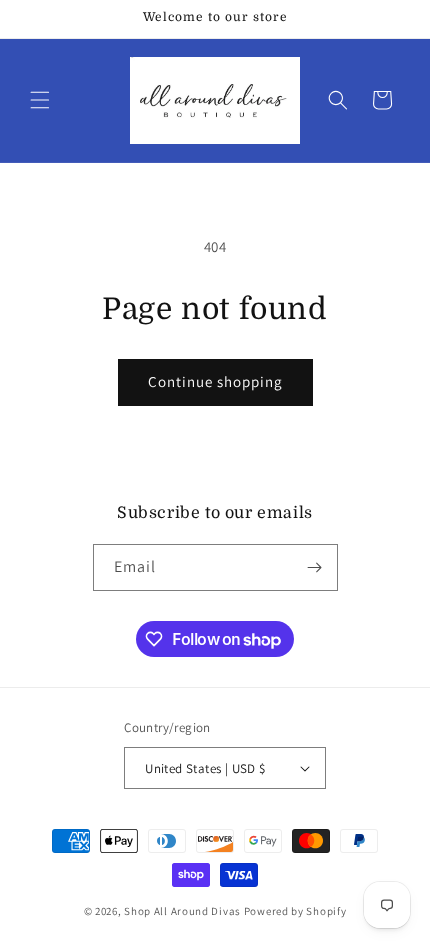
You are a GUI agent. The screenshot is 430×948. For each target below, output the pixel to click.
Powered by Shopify (295, 911)
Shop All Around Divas (182, 911)
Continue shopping (215, 381)
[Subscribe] (315, 567)
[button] (40, 100)
